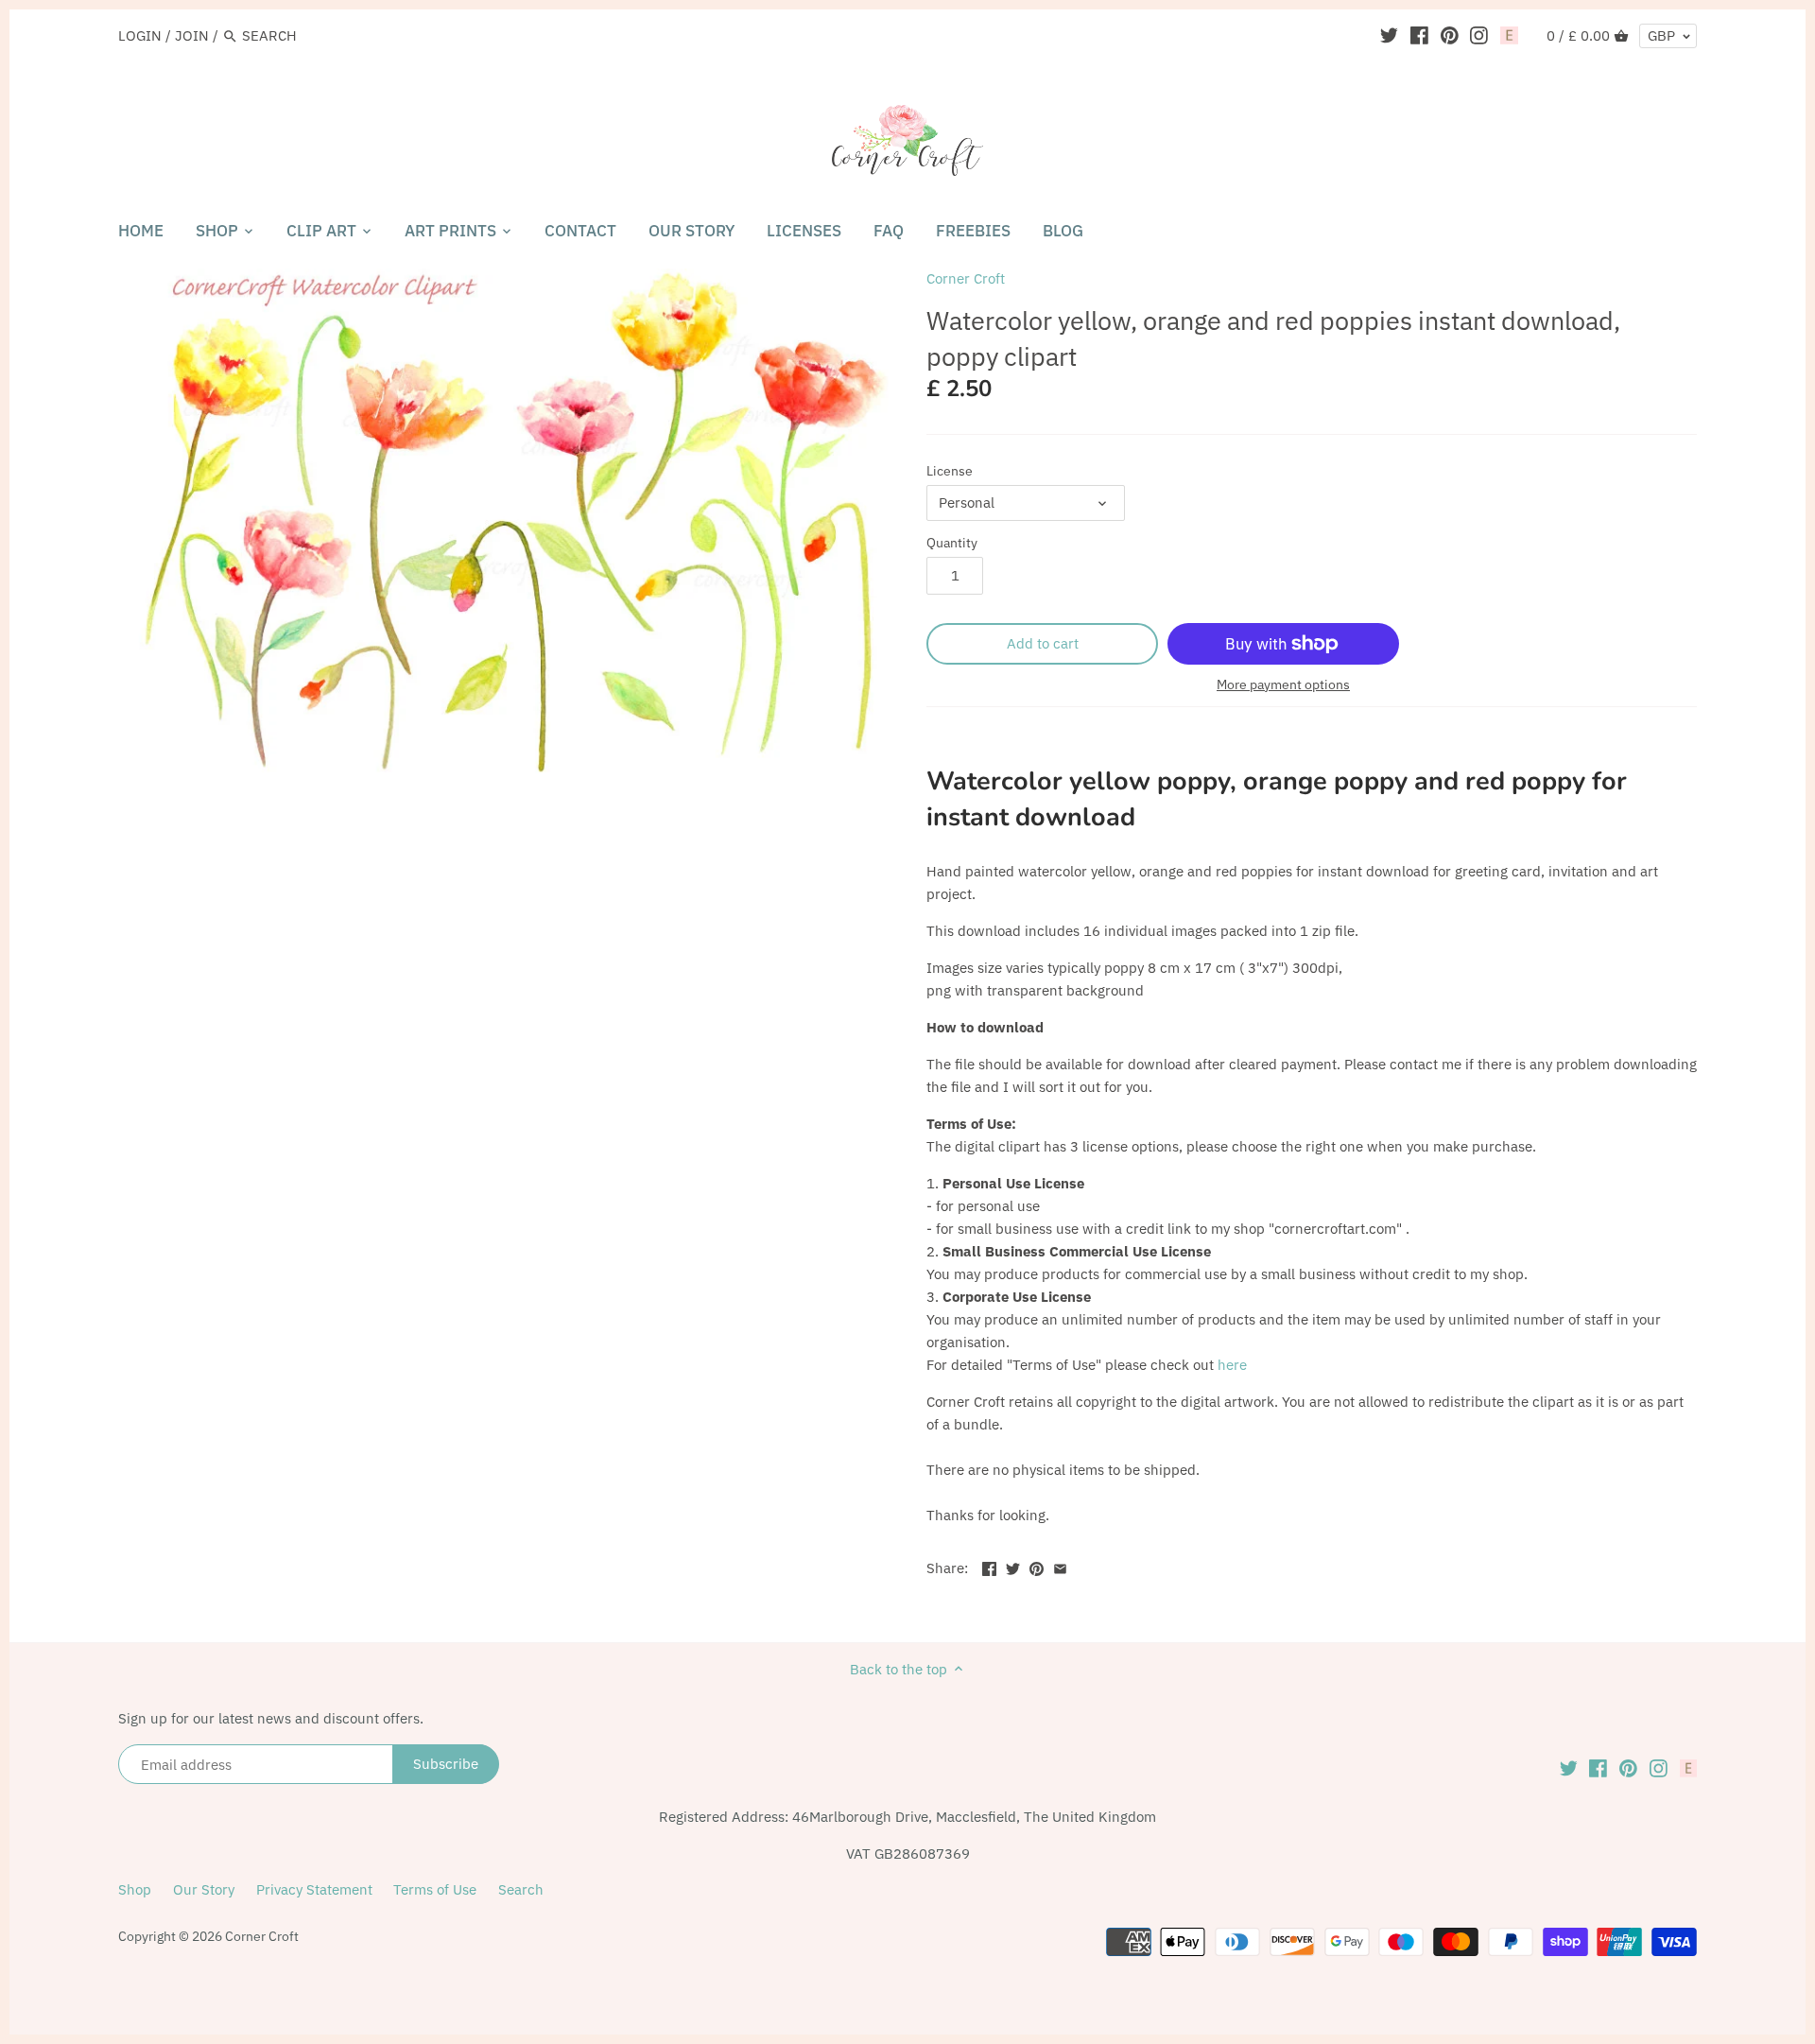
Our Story (204, 1889)
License (950, 471)
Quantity (952, 543)
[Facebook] (1419, 35)
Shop (135, 1889)
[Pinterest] (1450, 35)
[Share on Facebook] (989, 1566)
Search (521, 1889)
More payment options (1283, 685)
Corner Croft (966, 278)
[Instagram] (1479, 35)
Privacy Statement (314, 1889)
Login (140, 35)
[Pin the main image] (1037, 1566)
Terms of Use (435, 1889)
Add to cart (1043, 643)
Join (192, 35)
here (1232, 1365)
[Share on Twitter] (1013, 1566)
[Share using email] (1060, 1566)
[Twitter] (1389, 35)
